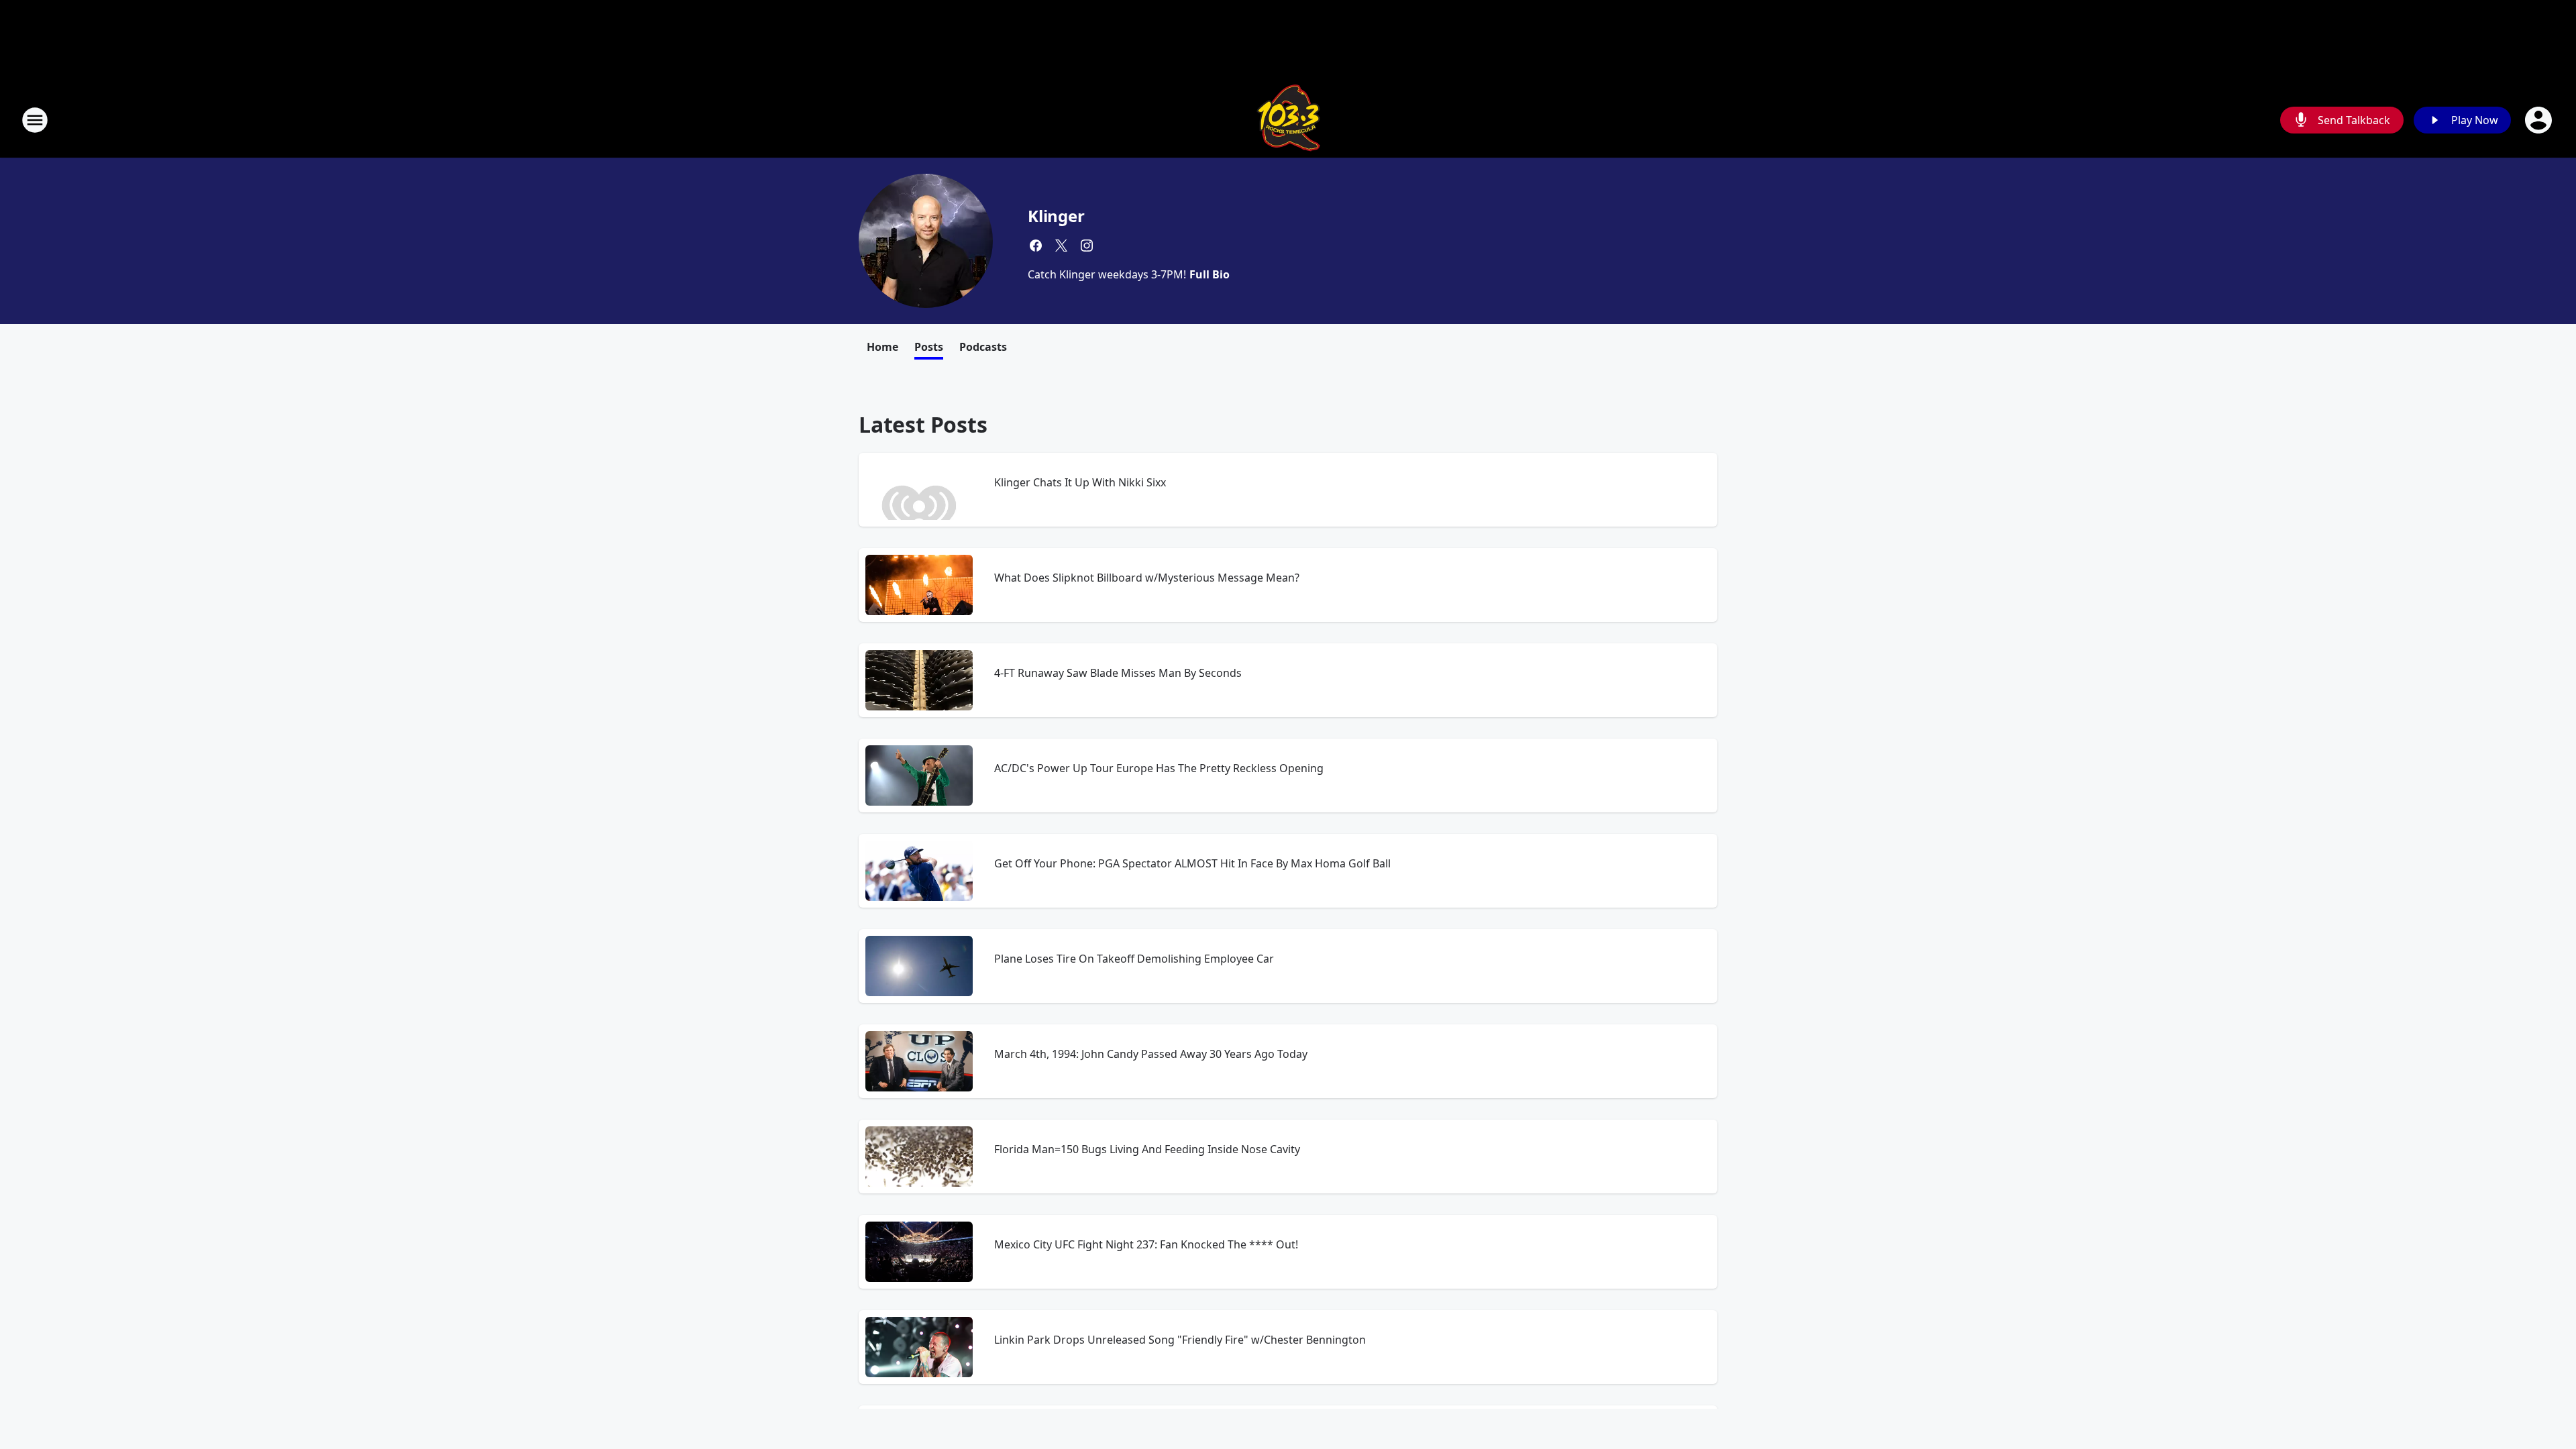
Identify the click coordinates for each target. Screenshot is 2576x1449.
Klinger (1056, 216)
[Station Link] (1288, 120)
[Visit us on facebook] (1036, 246)
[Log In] (2540, 120)
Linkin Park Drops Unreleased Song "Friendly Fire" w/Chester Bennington (1180, 1340)
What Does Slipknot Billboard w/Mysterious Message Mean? (1147, 578)
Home (882, 347)
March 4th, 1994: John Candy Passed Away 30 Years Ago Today (1151, 1054)
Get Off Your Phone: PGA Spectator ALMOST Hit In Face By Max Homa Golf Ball (1192, 863)
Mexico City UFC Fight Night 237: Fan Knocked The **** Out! (1146, 1244)
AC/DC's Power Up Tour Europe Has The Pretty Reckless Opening (1159, 768)
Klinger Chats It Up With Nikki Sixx (1080, 482)
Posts (929, 347)
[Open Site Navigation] (35, 120)
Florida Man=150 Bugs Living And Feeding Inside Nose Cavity (1147, 1149)
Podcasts (983, 347)
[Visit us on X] (1061, 246)
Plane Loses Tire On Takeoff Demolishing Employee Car (1134, 959)
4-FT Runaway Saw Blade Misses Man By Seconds (1118, 673)
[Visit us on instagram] (1087, 246)
